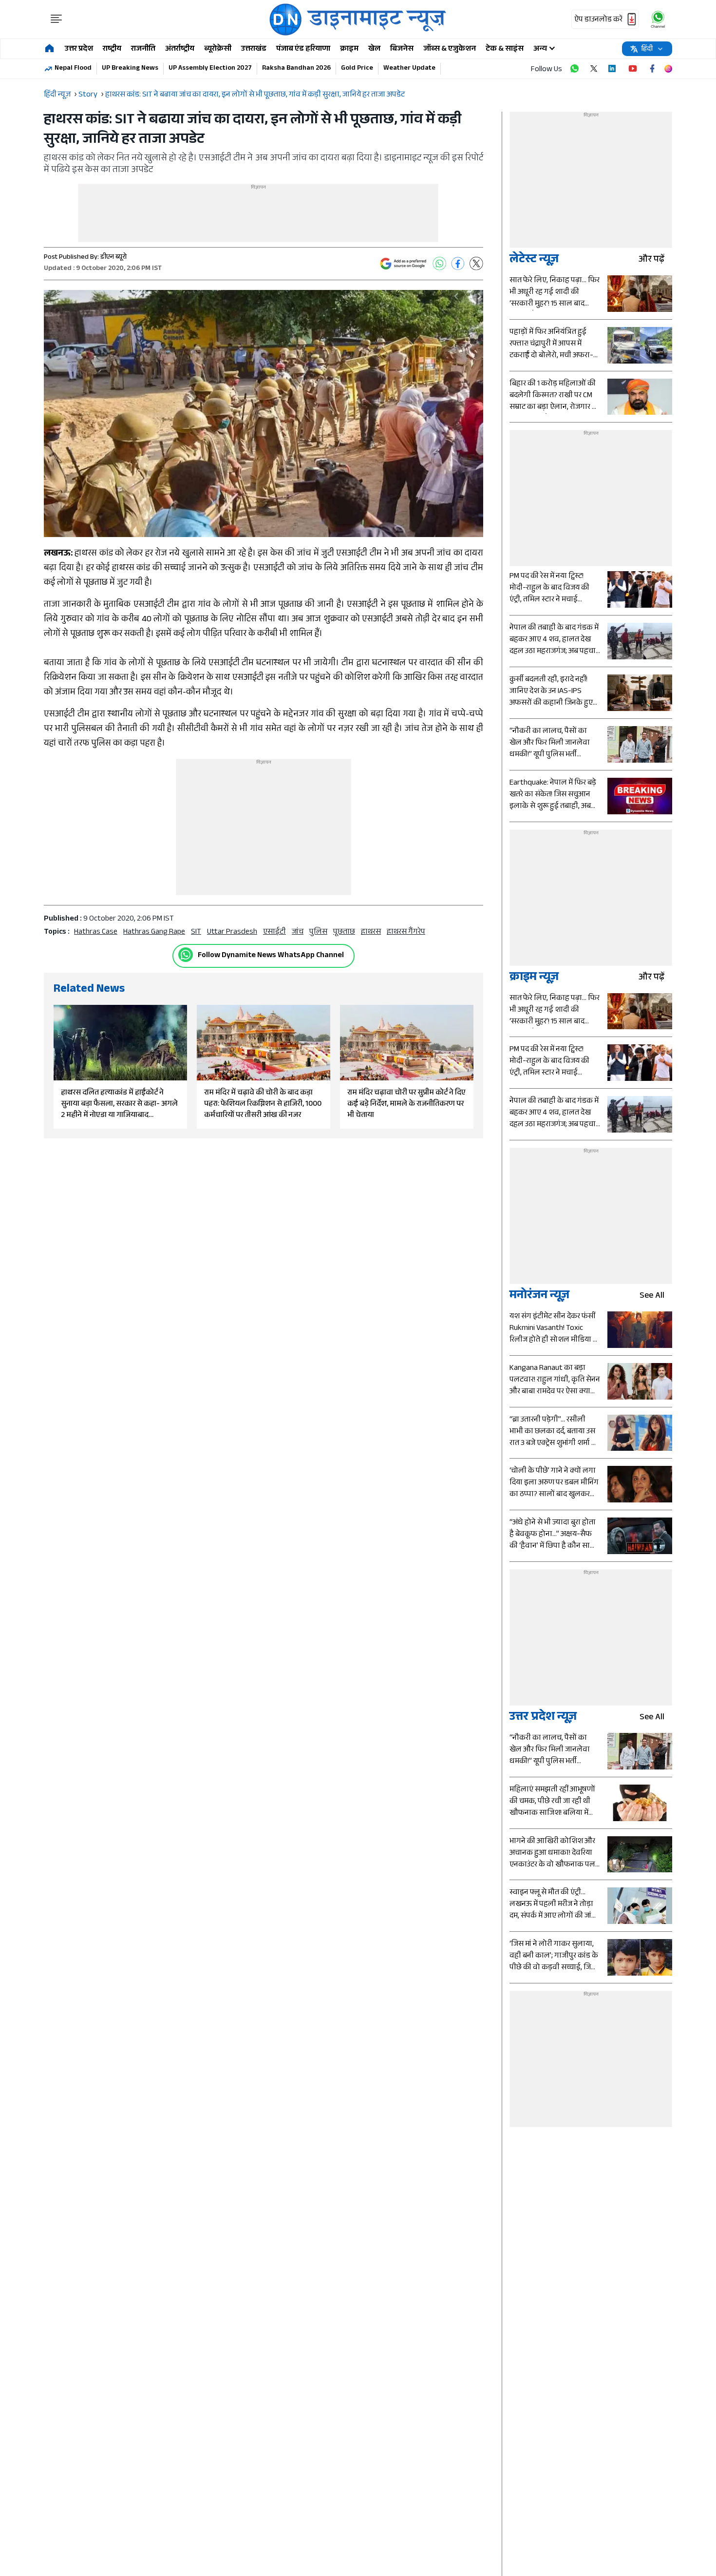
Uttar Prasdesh (232, 932)
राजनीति (143, 49)
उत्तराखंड (254, 49)
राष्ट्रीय (112, 49)
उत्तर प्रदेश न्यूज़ (543, 1718)
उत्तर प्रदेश (79, 49)
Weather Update (409, 69)
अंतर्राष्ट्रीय (180, 49)
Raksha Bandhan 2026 (296, 69)
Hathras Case (96, 932)
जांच (298, 932)
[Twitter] (476, 264)
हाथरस (371, 932)
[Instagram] (668, 69)
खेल (374, 49)
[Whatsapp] (186, 955)
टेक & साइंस (505, 49)
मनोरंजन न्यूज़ (539, 1297)
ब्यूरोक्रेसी (218, 49)
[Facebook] (458, 264)
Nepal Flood (73, 69)
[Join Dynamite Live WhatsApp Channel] (574, 69)
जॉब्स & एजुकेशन (450, 49)
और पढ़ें (651, 260)
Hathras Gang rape (154, 932)
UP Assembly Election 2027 (210, 69)
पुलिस (318, 932)
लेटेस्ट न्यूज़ (534, 260)
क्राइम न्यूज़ (534, 978)
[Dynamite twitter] (594, 69)
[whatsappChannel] (658, 19)
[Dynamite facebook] (652, 69)
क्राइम (349, 49)
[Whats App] (439, 264)
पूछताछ (344, 932)
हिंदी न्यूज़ (57, 95)
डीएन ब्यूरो (113, 258)
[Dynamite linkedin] (613, 69)
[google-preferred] (403, 264)
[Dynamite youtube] (633, 69)
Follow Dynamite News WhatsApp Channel (271, 956)
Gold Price (357, 69)
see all (652, 1297)
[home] (49, 49)
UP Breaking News (130, 69)
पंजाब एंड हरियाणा (303, 49)
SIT (196, 932)
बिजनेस (402, 49)
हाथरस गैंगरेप (406, 932)
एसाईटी (274, 932)
